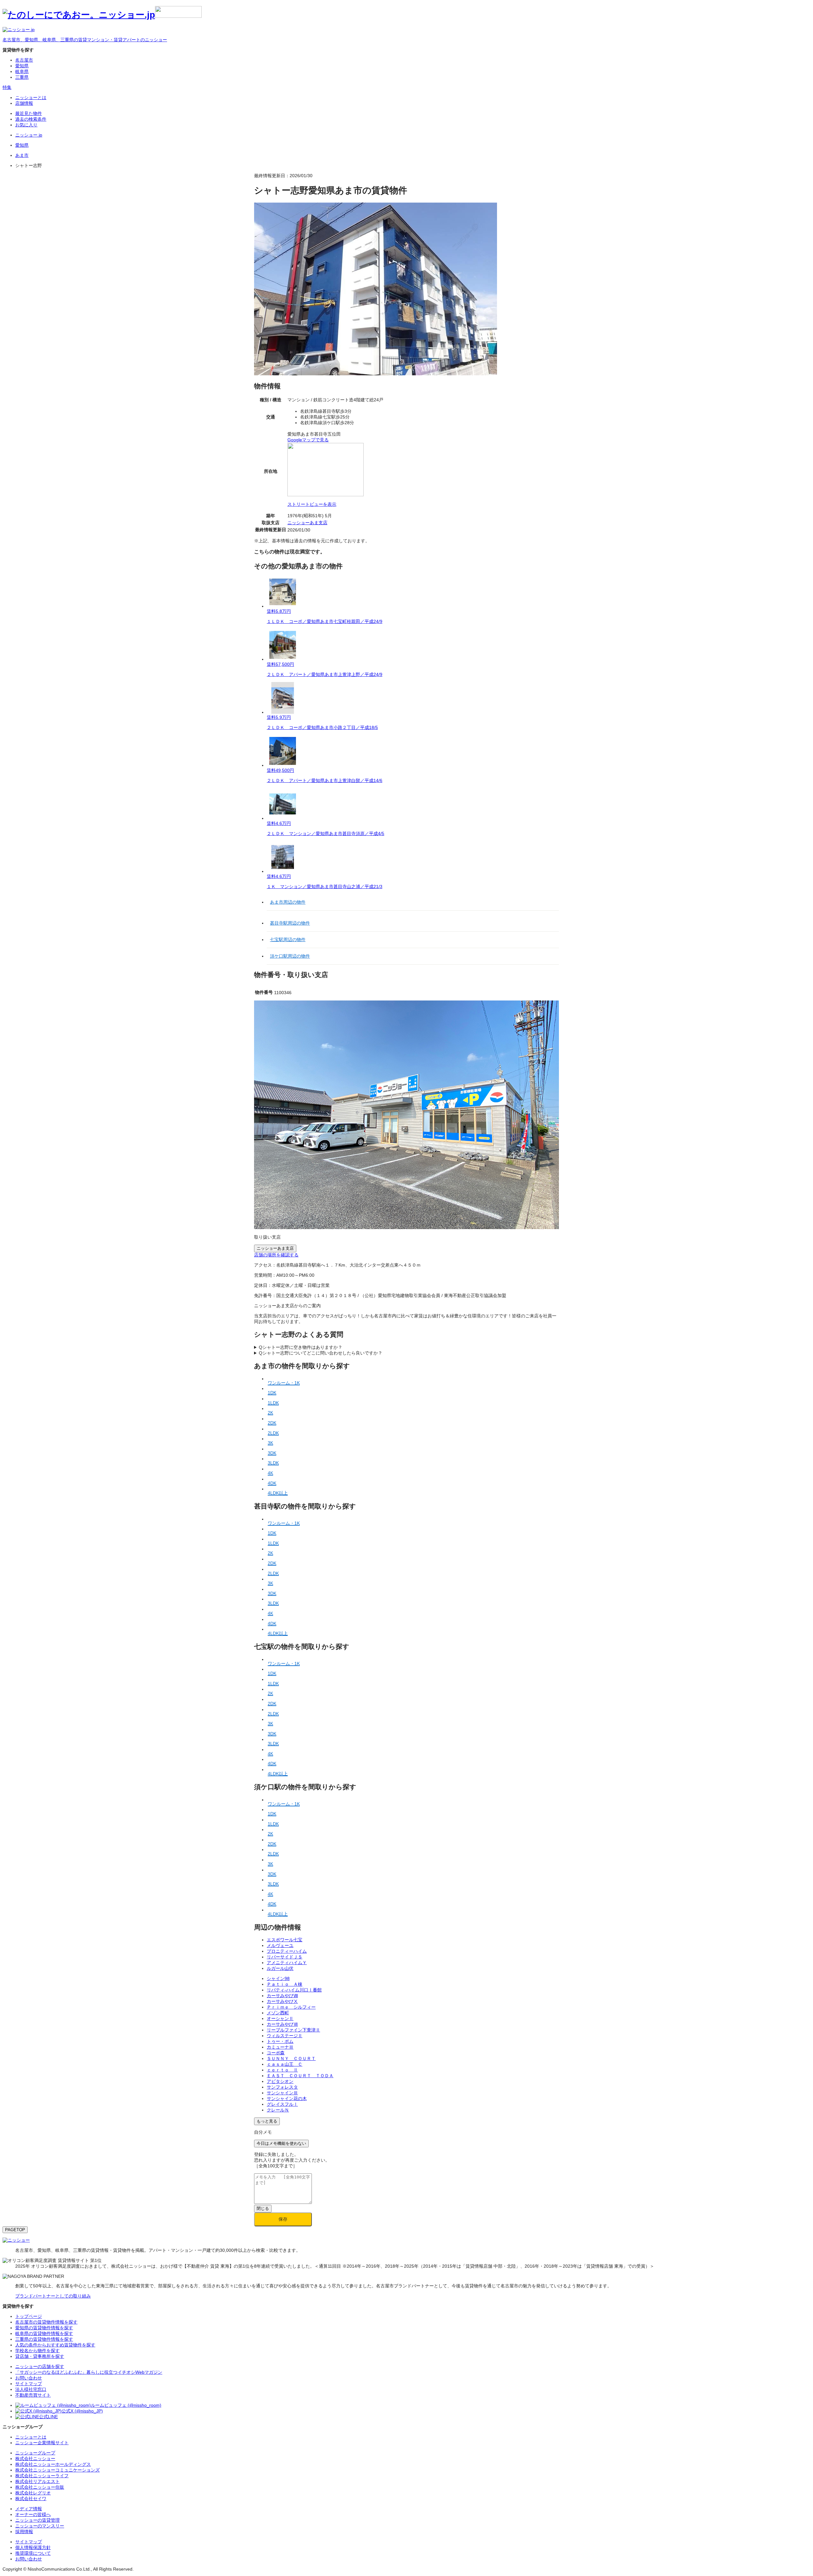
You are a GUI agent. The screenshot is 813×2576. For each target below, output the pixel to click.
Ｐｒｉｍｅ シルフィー (291, 2007)
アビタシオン (280, 2081)
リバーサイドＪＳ (285, 1957)
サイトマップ (29, 2542)
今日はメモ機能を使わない (281, 2143)
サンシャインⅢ (282, 2093)
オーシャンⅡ (280, 2018)
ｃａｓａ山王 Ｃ (285, 2064)
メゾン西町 (278, 2013)
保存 (283, 2219)
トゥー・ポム (280, 2041)
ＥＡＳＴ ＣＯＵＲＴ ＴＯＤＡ (300, 2076)
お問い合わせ (29, 2559)
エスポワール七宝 (285, 1940)
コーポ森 (276, 2053)
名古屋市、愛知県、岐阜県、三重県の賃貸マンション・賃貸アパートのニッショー (85, 40)
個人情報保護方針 (33, 2547)
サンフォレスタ (282, 2087)
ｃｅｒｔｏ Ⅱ (282, 2070)
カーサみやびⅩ (282, 2001)
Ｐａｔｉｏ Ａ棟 (285, 1984)
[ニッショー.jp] (102, 15)
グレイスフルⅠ (282, 2104)
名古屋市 (24, 60)
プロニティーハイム (287, 1951)
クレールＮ (278, 2110)
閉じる (263, 2208)
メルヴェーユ (280, 1945)
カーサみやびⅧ (282, 1996)
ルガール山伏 (280, 1968)
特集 (7, 87)
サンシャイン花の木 (287, 2098)
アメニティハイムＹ (287, 1963)
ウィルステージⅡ (285, 2036)
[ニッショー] (16, 2240)
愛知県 (22, 66)
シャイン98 (278, 1978)
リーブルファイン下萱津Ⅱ (293, 2030)
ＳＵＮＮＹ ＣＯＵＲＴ (291, 2058)
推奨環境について (33, 2553)
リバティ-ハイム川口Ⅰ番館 (294, 1990)
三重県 (22, 77)
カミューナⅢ (280, 2047)
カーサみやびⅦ (282, 2024)
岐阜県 (22, 71)
